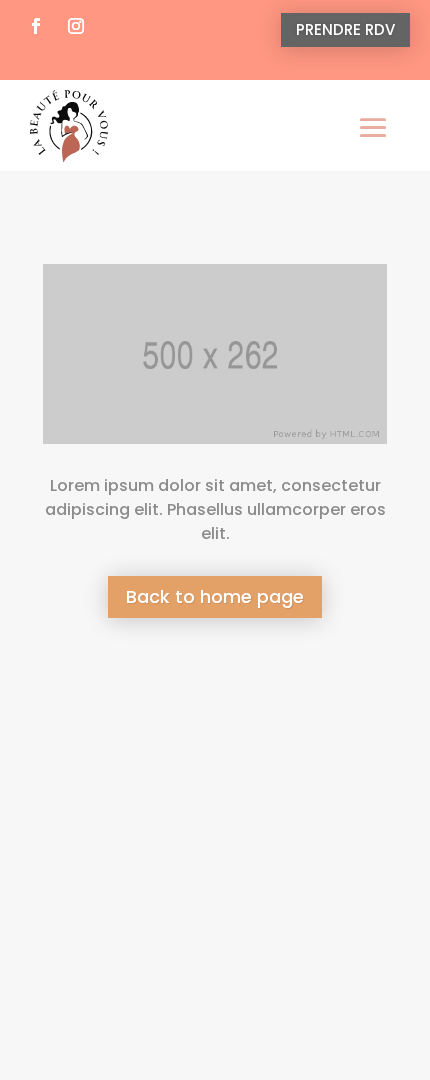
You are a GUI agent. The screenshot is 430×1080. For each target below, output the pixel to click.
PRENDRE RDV (345, 29)
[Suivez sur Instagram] (76, 26)
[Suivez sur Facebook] (36, 26)
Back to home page (215, 596)
